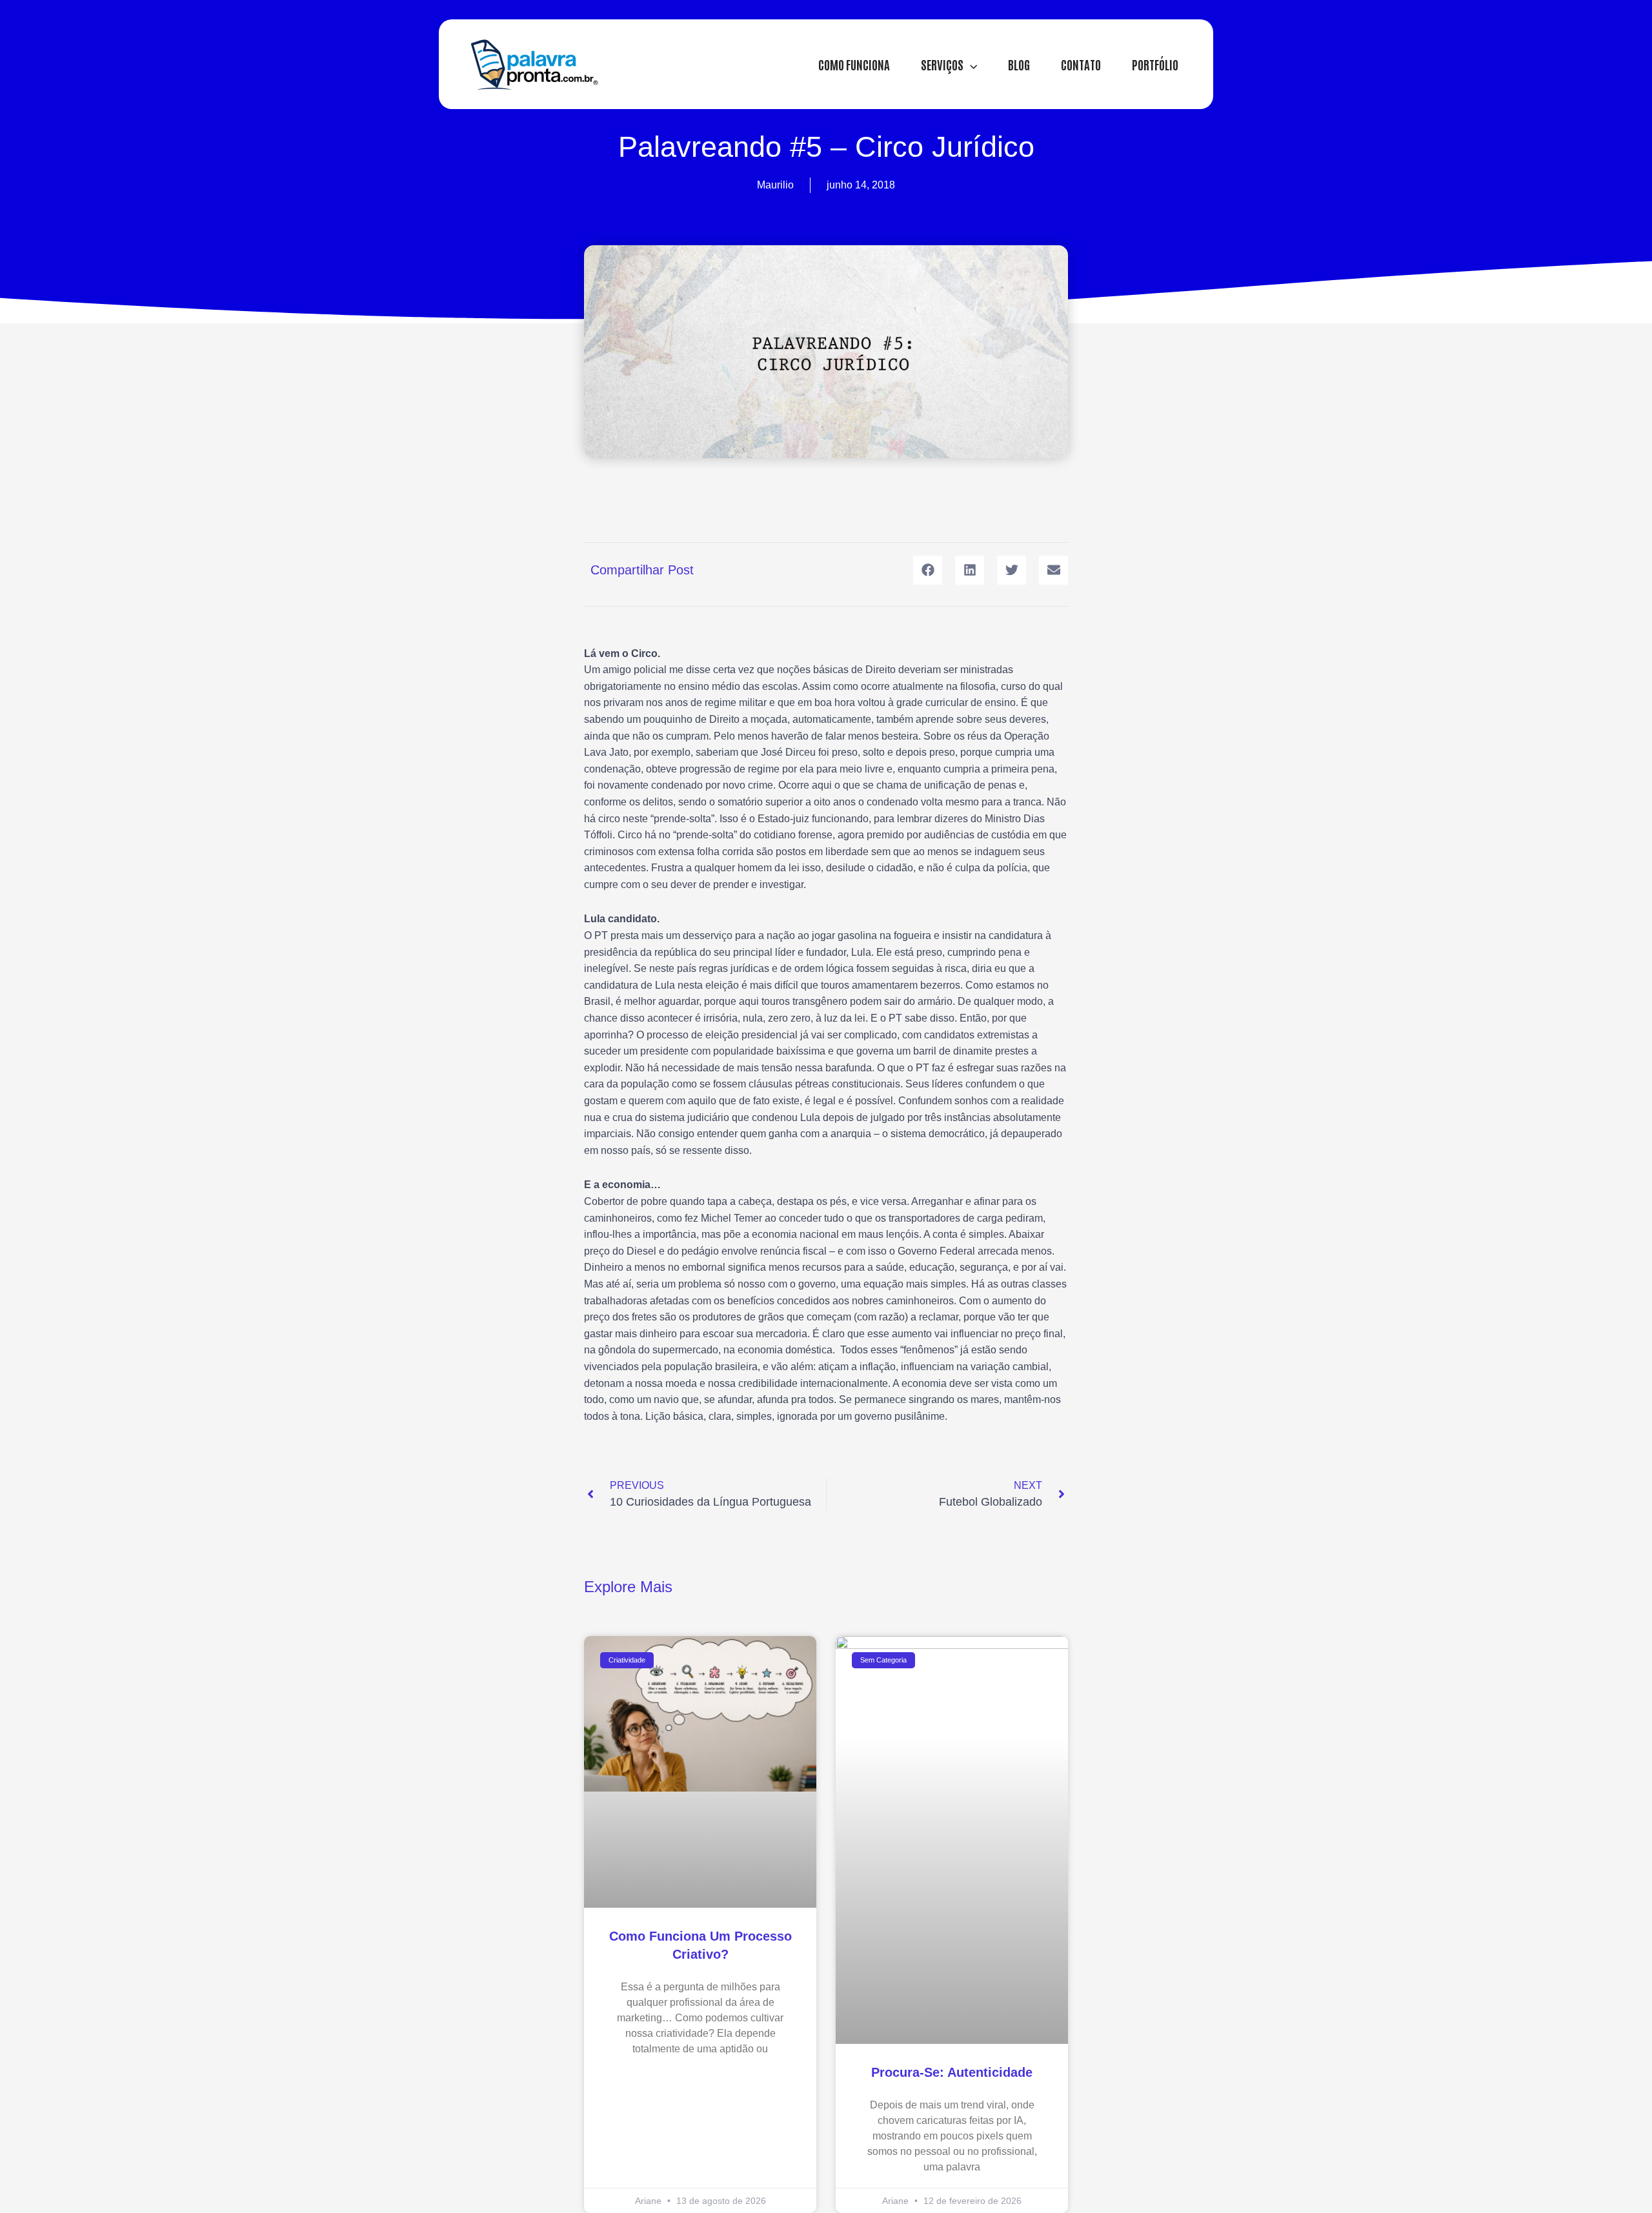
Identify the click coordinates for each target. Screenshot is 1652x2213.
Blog (1019, 64)
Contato (1081, 64)
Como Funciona (854, 64)
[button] (970, 64)
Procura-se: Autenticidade (952, 2072)
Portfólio (1155, 64)
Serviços (942, 64)
